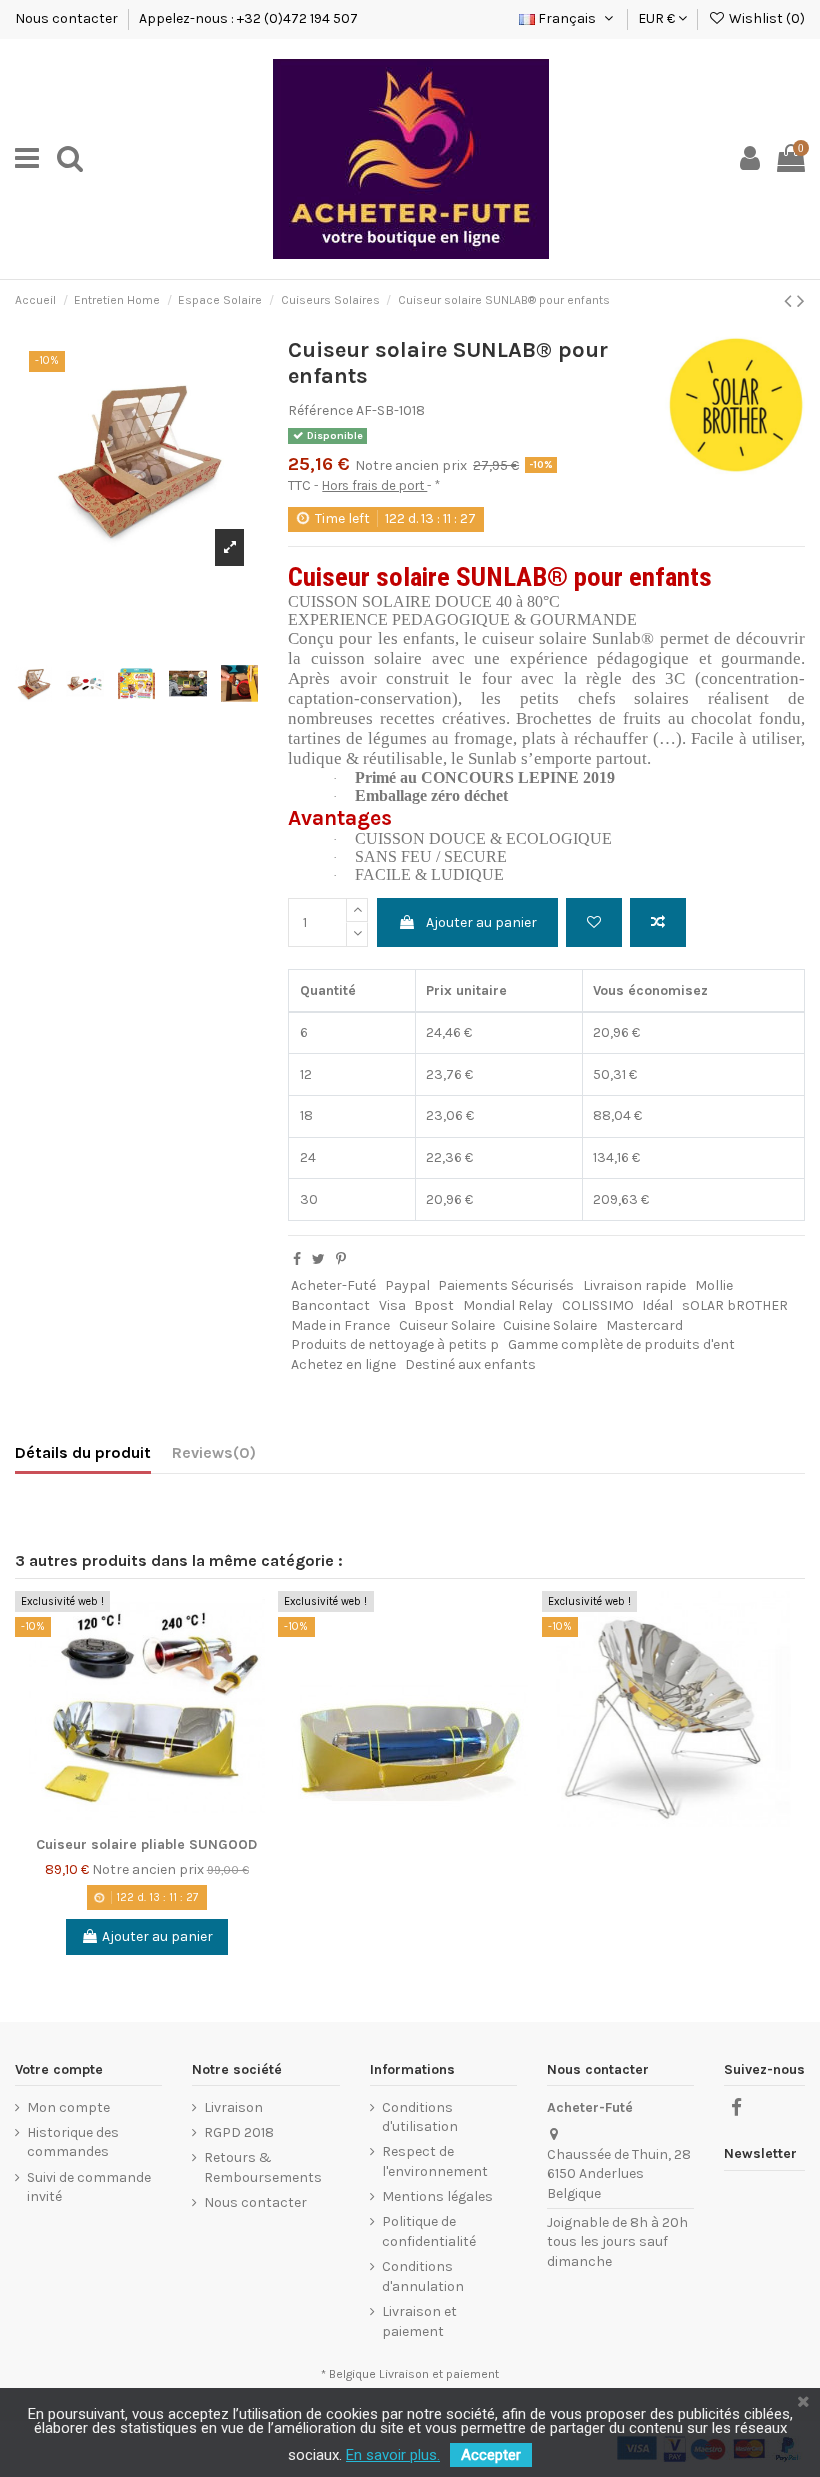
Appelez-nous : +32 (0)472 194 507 (248, 18)
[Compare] (263, 1656)
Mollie (714, 1285)
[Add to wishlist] (594, 922)
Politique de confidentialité (429, 2231)
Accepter (491, 2455)
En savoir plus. (393, 2455)
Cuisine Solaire (550, 1325)
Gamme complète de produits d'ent (621, 1344)
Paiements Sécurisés (506, 1285)
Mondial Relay (508, 1305)
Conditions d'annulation (423, 2276)
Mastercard (644, 1325)
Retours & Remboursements (263, 2167)
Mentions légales (437, 2196)
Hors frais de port (374, 485)
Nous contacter (68, 18)
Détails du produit (83, 1452)
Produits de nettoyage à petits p (395, 1344)
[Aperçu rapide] (263, 1691)
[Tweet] (318, 1259)
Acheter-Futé (333, 1285)
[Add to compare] (658, 922)
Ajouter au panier (481, 922)
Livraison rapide (634, 1285)
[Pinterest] (341, 1259)
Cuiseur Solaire (447, 1325)
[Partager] (297, 1259)
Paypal (407, 1285)
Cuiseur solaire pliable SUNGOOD (146, 1844)
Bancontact (330, 1305)
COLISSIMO (598, 1305)
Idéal (657, 1305)
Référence (320, 410)
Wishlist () (765, 18)
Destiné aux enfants (470, 1364)
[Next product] (801, 301)
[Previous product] (790, 301)
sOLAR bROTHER (735, 1305)
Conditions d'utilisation (420, 2117)
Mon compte (68, 2107)
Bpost (434, 1305)
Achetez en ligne (343, 1364)
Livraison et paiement (419, 2321)
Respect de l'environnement (435, 2161)
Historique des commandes (73, 2142)
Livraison (233, 2107)
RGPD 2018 (239, 2132)
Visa (392, 1305)
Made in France (340, 1325)
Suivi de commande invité (89, 2187)
